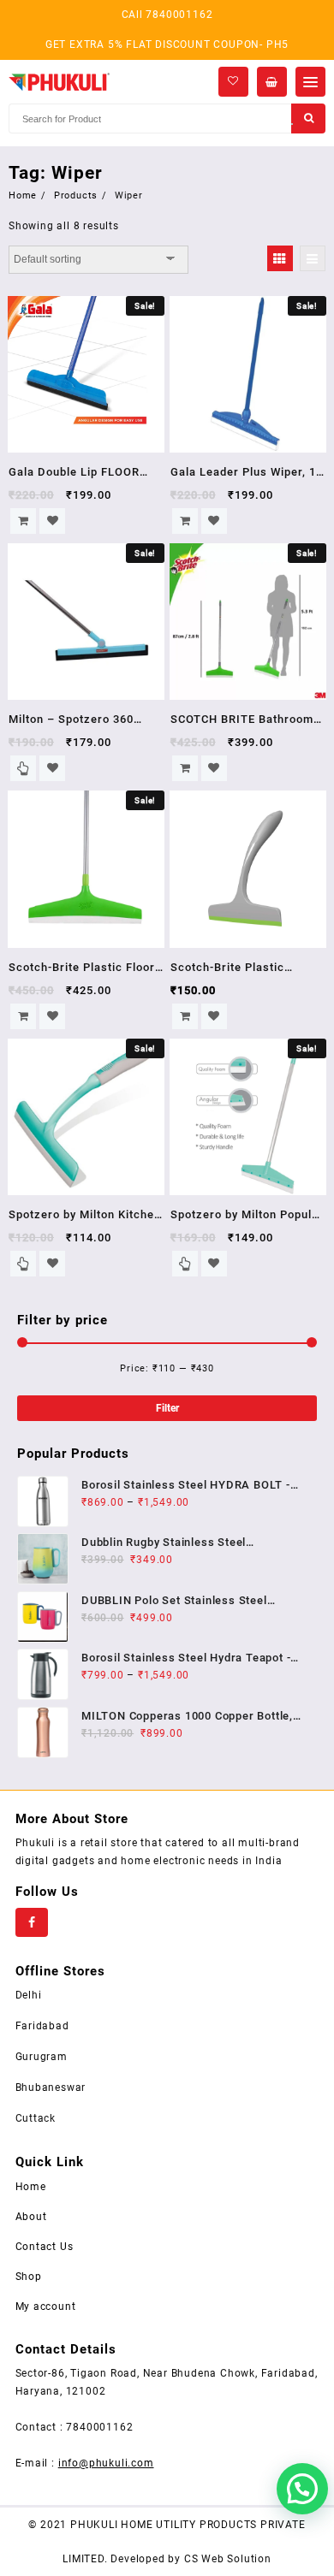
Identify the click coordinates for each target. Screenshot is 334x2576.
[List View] (313, 258)
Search (308, 118)
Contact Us (45, 2247)
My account (46, 2307)
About (31, 2217)
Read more (23, 768)
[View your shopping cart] (272, 82)
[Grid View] (280, 258)
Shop (29, 2277)
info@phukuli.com (106, 2463)
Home (31, 2187)
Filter (167, 1408)
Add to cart (23, 521)
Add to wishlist (52, 521)
